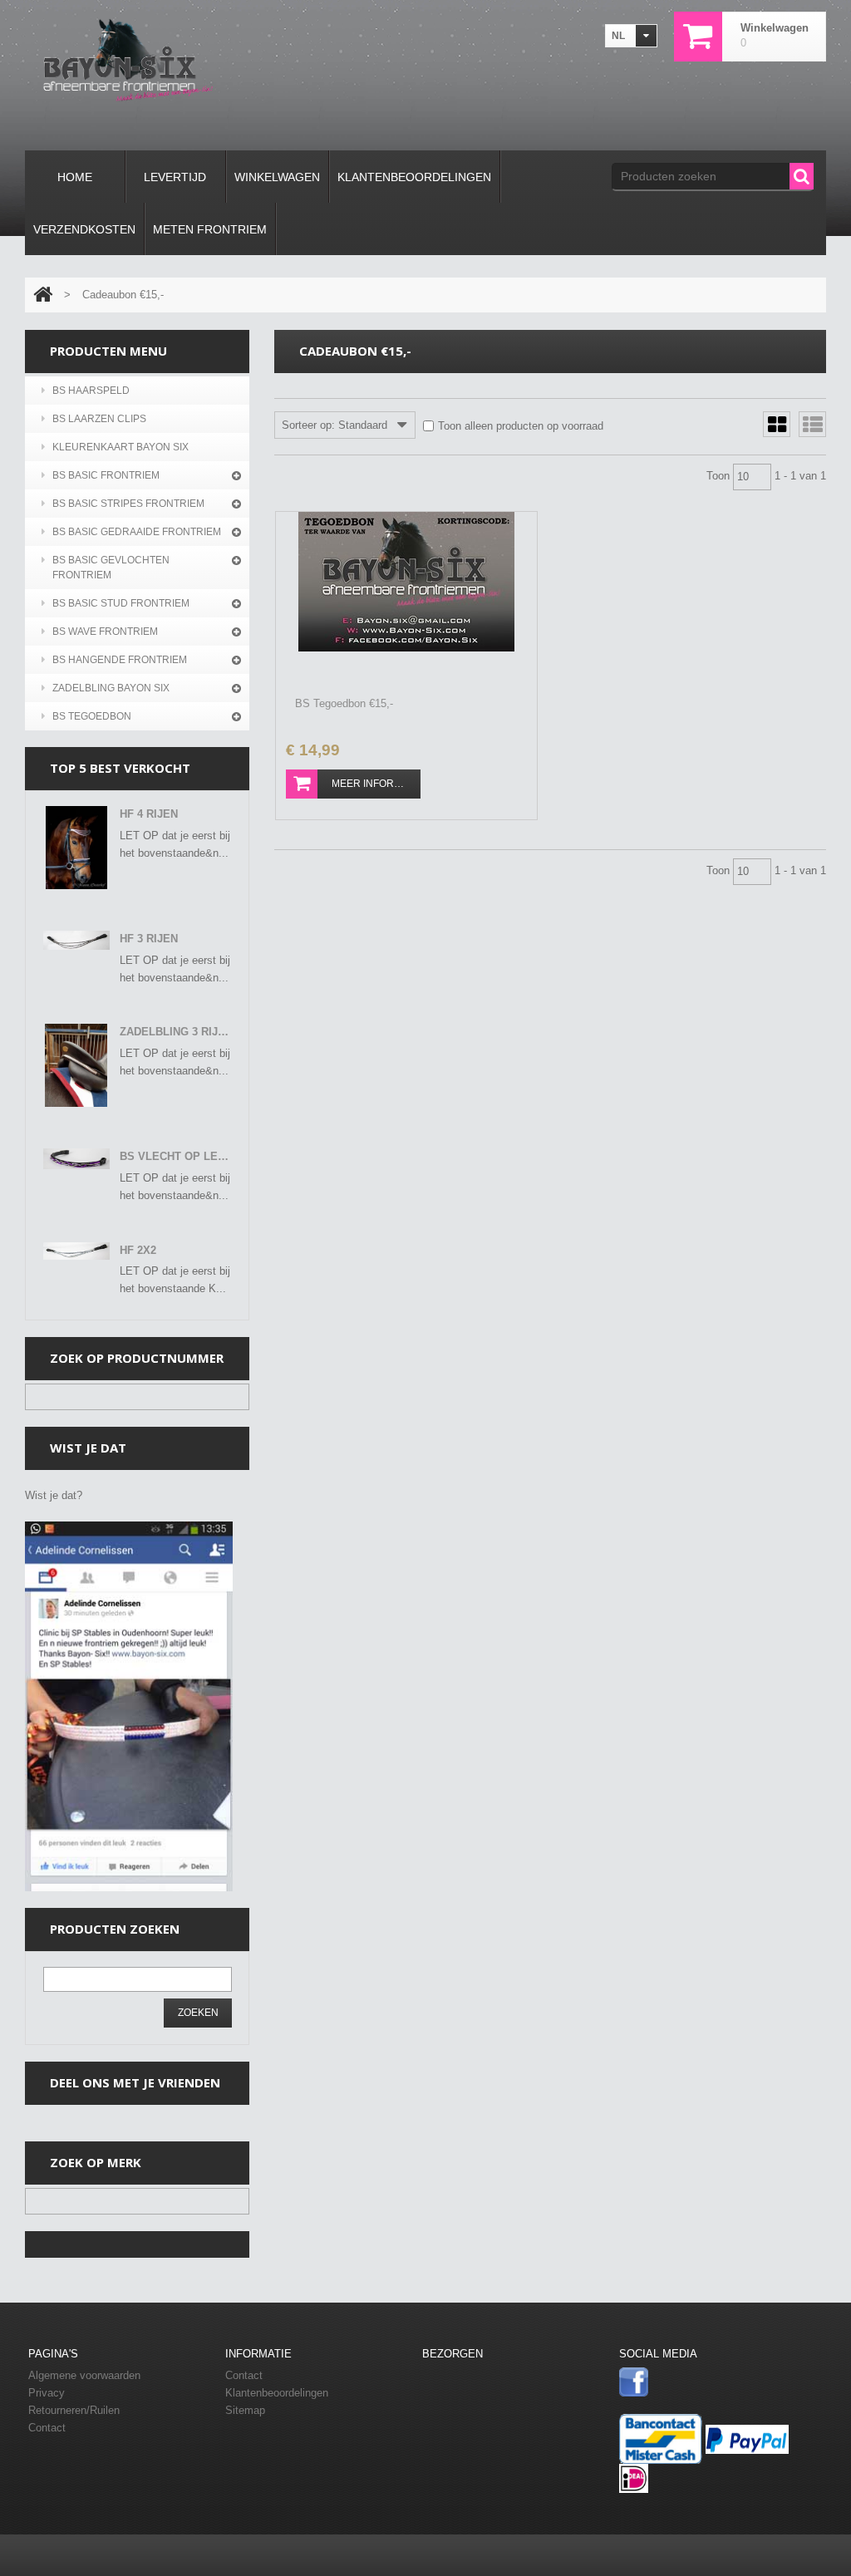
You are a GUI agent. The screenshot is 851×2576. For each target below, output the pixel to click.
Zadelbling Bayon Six (111, 688)
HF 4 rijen (149, 814)
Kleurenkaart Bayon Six (121, 447)
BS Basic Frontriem (106, 475)
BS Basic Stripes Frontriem (128, 504)
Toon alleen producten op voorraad (521, 426)
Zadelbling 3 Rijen (176, 1032)
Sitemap (245, 2410)
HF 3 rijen (149, 939)
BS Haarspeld (91, 391)
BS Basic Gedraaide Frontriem (137, 532)
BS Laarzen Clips (99, 419)
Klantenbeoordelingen (277, 2393)
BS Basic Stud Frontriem (121, 603)
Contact (244, 2375)
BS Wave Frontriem (105, 632)
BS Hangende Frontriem (120, 660)
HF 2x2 (138, 1250)
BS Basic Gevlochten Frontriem (111, 568)
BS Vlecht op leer (176, 1156)
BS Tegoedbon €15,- (344, 703)
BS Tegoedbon (92, 716)
